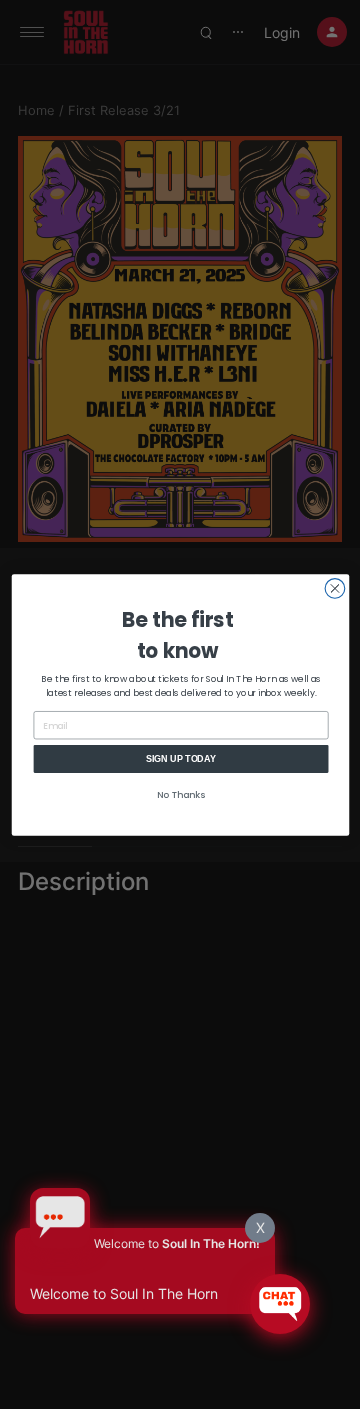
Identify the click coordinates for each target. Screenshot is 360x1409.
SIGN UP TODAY (180, 758)
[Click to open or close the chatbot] (280, 1304)
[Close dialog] (335, 588)
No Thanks (181, 794)
